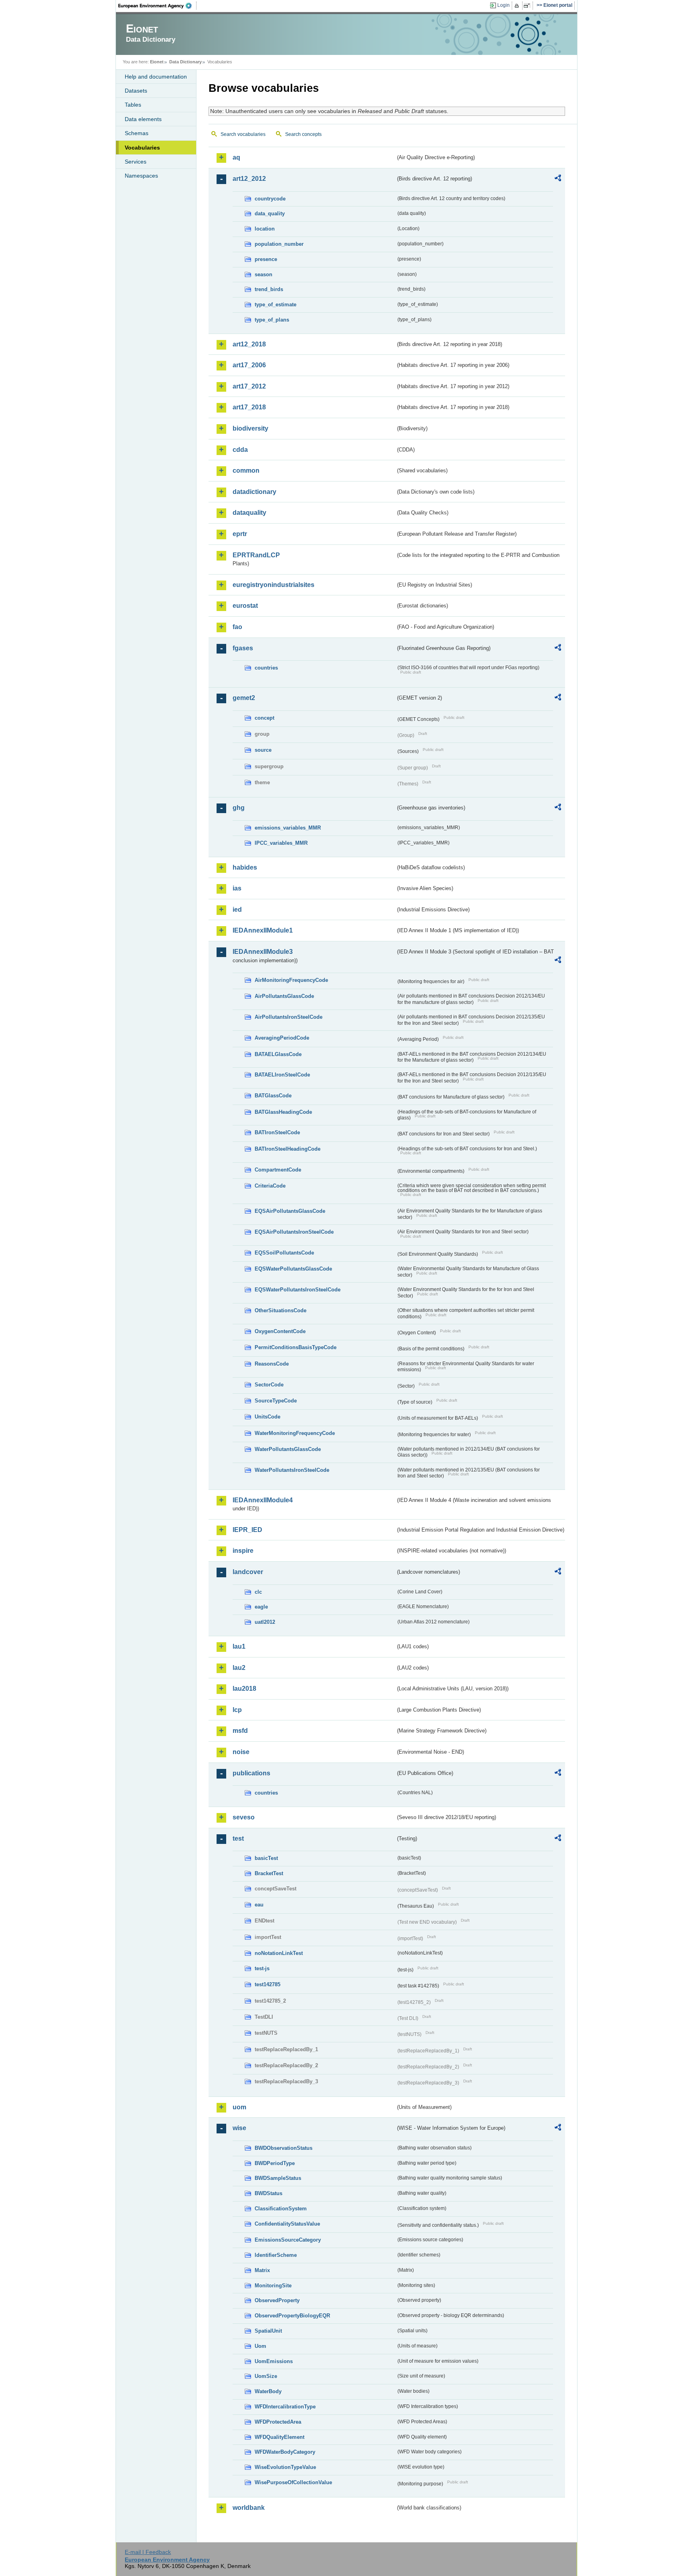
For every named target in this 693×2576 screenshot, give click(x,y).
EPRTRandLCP (256, 555)
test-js (262, 1968)
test (238, 1838)
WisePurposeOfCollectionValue (293, 2482)
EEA (158, 6)
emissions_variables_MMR (288, 828)
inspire (243, 1551)
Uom (260, 2346)
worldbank (249, 2508)
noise (241, 1752)
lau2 (239, 1668)
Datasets (136, 91)
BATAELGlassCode (278, 1054)
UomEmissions (274, 2361)
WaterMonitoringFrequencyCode (295, 1433)
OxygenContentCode (280, 1331)
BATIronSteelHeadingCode (288, 1149)
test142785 (267, 1984)
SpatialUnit (268, 2331)
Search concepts (303, 134)
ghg (239, 808)
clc (258, 1592)
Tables (133, 105)
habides (245, 867)
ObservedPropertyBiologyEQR (292, 2316)
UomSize (266, 2376)
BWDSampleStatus (278, 2178)
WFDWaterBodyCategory (285, 2452)
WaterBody (268, 2391)
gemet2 (244, 698)
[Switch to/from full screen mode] (528, 6)
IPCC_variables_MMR (281, 843)
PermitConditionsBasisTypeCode (296, 1347)
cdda (240, 450)
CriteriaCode (270, 1186)
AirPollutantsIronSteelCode (289, 1017)
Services (136, 162)
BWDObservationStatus (284, 2148)
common (246, 470)
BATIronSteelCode (277, 1132)
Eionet (157, 62)
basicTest (266, 1858)
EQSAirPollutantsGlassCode (290, 1211)
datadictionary (254, 492)
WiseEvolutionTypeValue (285, 2467)
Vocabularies (142, 148)
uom (239, 2107)
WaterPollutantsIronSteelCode (292, 1470)
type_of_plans (272, 320)
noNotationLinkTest (279, 1953)
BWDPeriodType (275, 2163)
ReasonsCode (272, 1364)
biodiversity (250, 428)
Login (504, 5)
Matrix (262, 2270)
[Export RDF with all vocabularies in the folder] (558, 179)
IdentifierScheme (276, 2255)
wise (239, 2128)
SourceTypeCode (276, 1401)
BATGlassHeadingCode (283, 1112)
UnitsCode (267, 1417)
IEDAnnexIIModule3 (263, 952)
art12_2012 (249, 179)
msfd (240, 1731)
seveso (244, 1817)
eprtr (240, 534)
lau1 (239, 1646)
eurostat (245, 606)
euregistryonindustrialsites (274, 585)
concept (264, 718)
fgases (243, 648)
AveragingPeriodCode (282, 1038)
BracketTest (269, 1873)
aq (236, 157)
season (263, 274)
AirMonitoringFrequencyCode (291, 980)
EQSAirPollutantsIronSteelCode (294, 1232)
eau (259, 1905)
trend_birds (269, 289)
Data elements (143, 119)
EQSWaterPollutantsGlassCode (293, 1269)
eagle (261, 1607)
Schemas (137, 133)
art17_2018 (249, 407)
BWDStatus (268, 2193)
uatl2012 (265, 1622)
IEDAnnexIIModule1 (263, 930)
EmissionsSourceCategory (288, 2240)
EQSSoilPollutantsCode (284, 1253)
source (263, 750)
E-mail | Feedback (148, 2552)
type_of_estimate (276, 305)
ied (237, 910)
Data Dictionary (185, 62)
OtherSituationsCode (281, 1310)
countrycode (270, 199)
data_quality (270, 213)
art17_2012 (249, 386)
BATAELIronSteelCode (282, 1075)
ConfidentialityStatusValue (287, 2224)
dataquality (249, 513)
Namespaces (141, 176)
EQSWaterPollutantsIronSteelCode (298, 1290)
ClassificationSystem (281, 2209)
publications (251, 1773)
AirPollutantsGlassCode (284, 996)
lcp (237, 1710)
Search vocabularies (243, 134)
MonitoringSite (273, 2286)
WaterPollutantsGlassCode (288, 1449)
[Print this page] (518, 6)
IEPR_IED (247, 1530)
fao (237, 627)
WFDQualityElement (280, 2437)
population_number (279, 244)
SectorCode (269, 1385)
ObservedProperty (277, 2300)
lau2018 (244, 1689)
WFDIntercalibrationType (285, 2407)
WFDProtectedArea (278, 2422)
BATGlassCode (273, 1096)
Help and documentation (156, 77)
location (265, 229)
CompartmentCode (278, 1170)
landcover (248, 1572)
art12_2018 (249, 344)
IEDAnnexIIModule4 (263, 1500)
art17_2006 (249, 365)
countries (266, 668)
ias (237, 888)
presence (266, 259)
